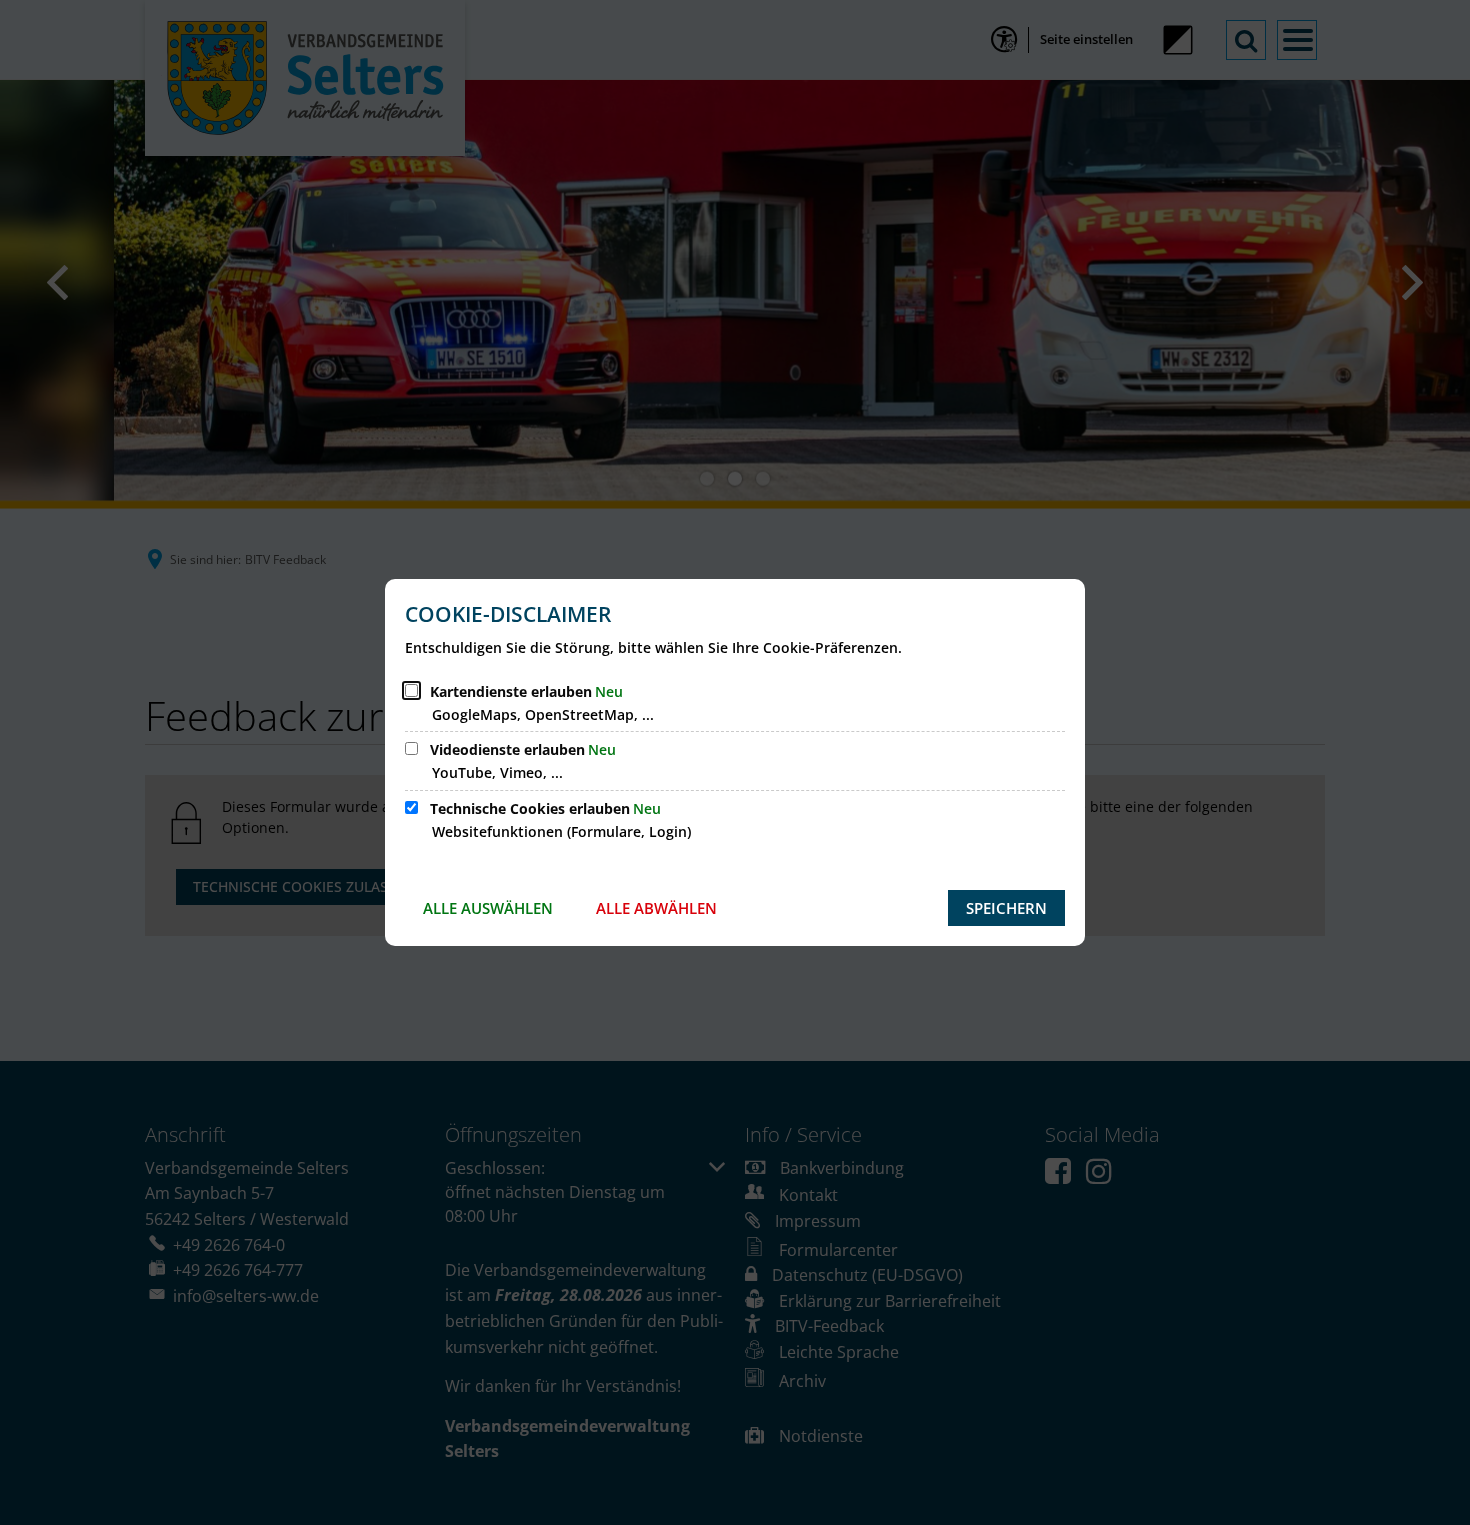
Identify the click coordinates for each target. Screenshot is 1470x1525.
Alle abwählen (656, 908)
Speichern (1006, 908)
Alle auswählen (488, 908)
